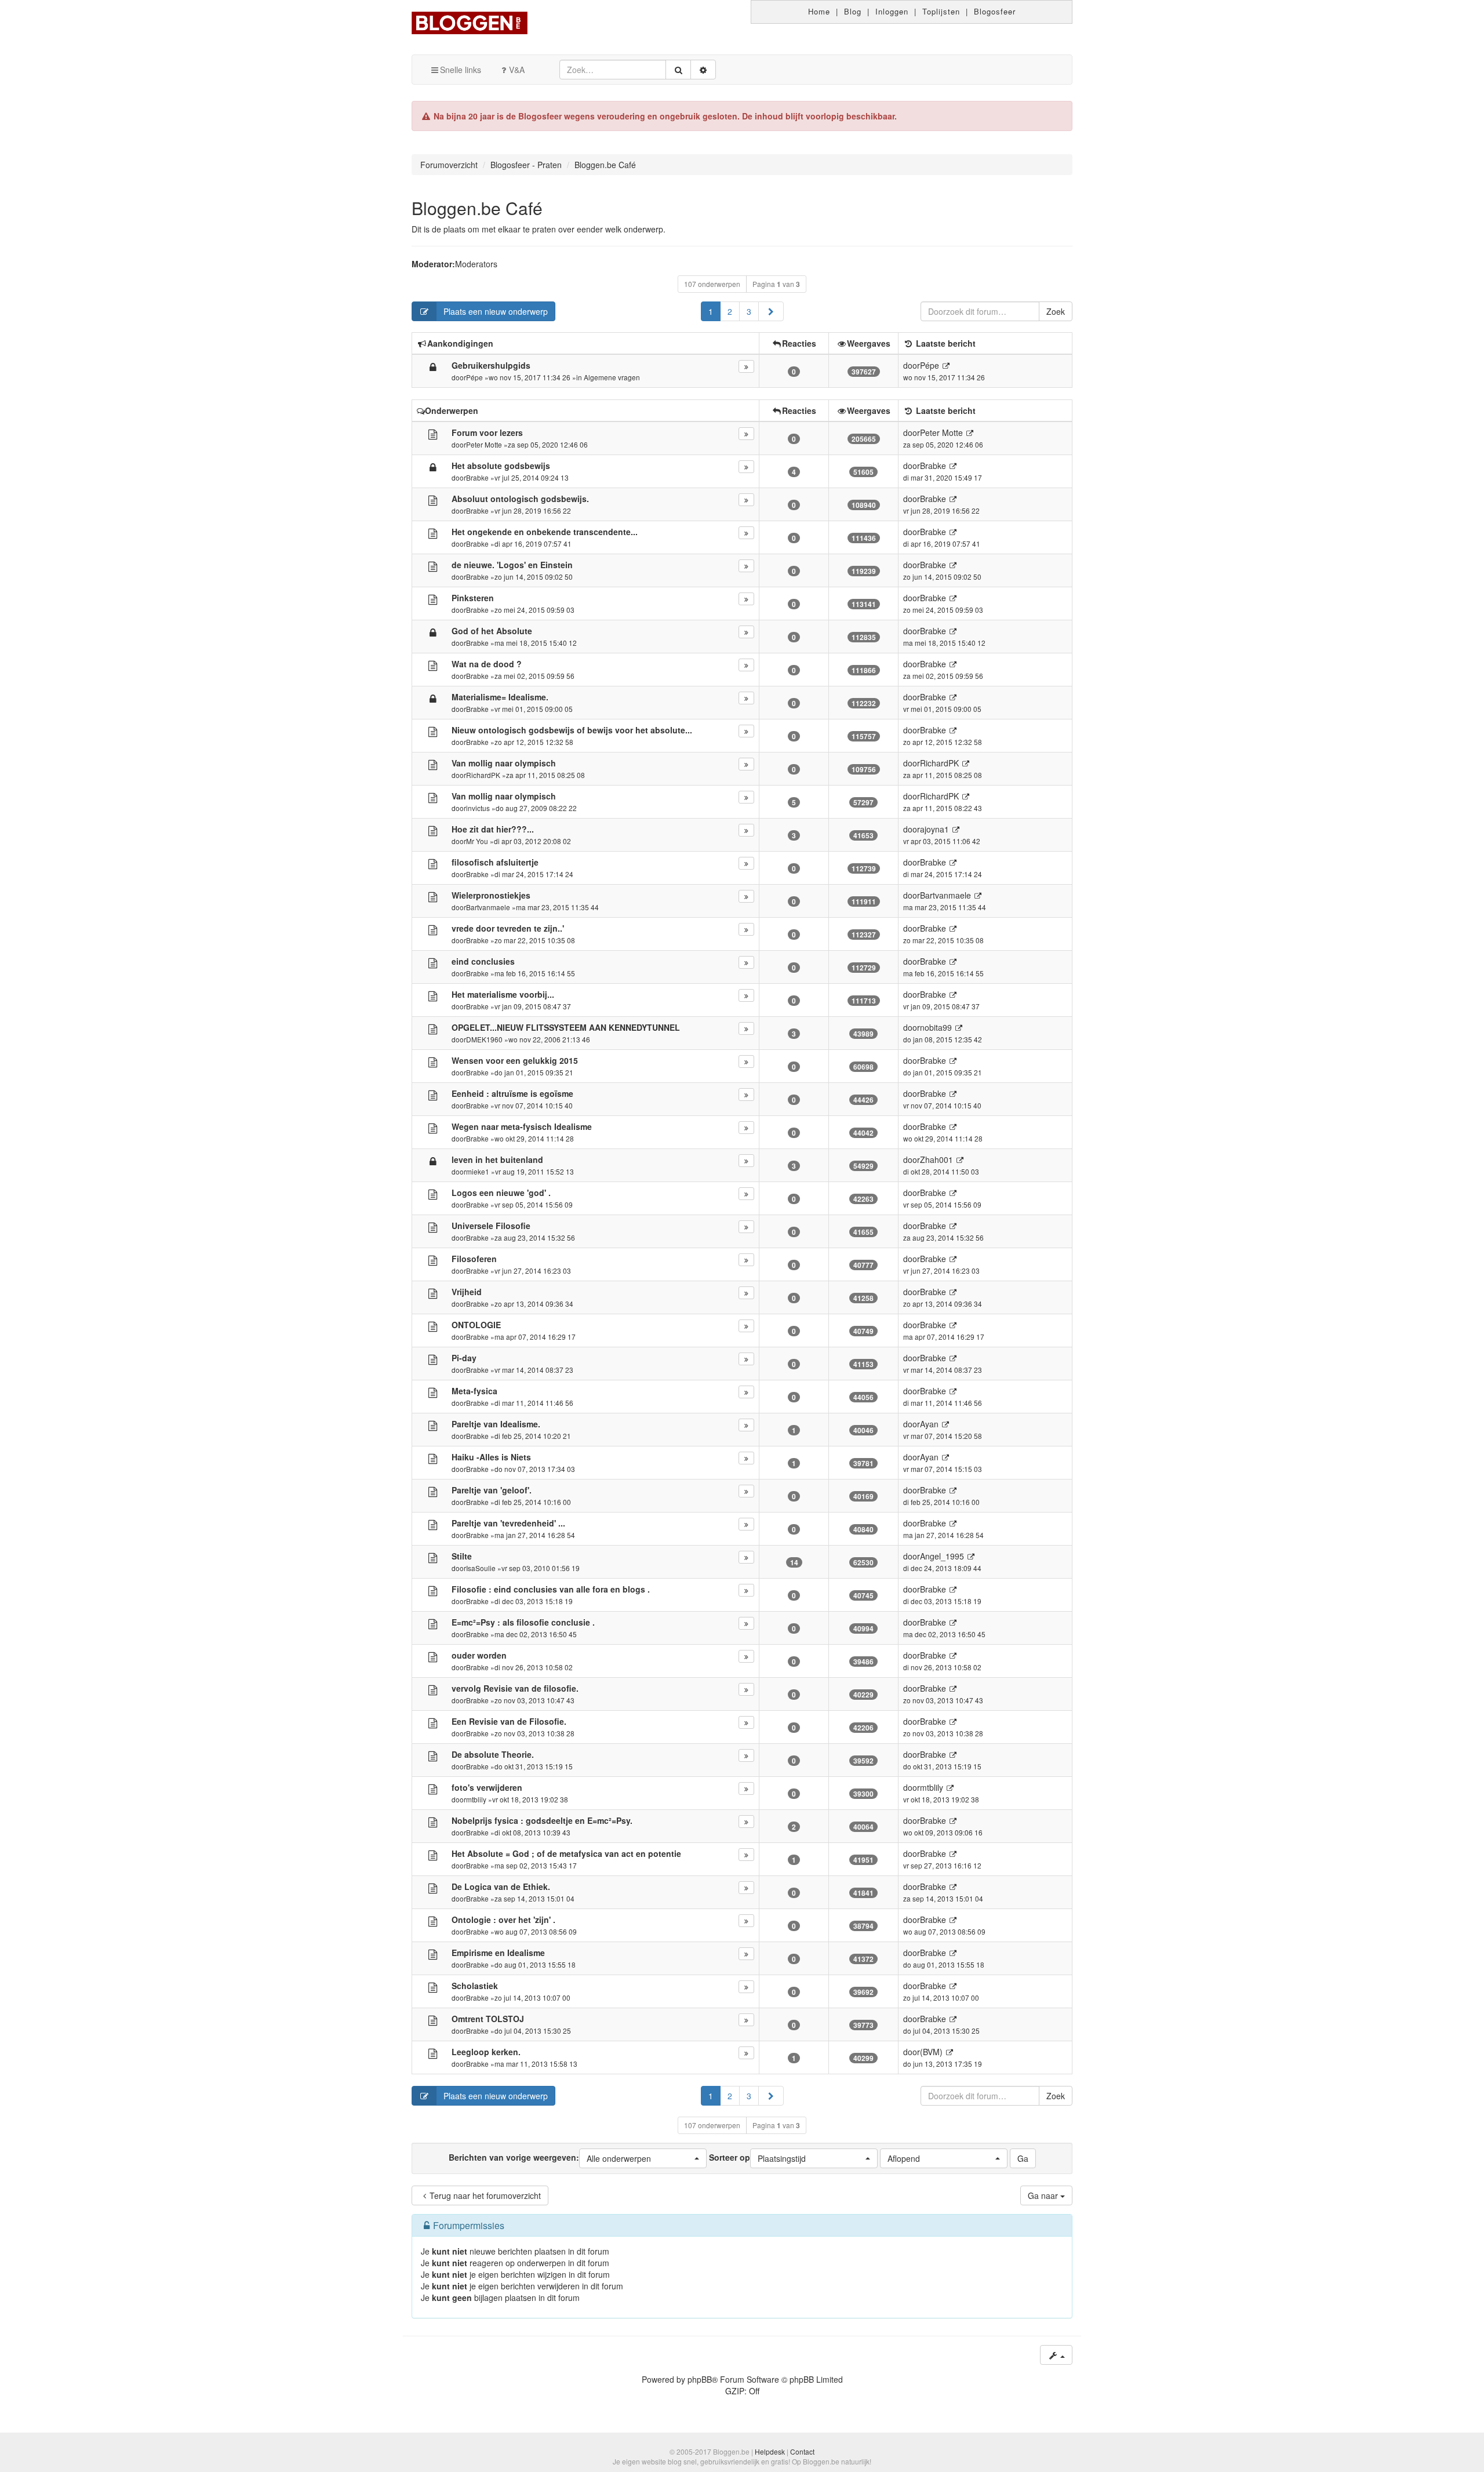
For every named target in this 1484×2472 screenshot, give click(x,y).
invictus (478, 808)
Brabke (477, 477)
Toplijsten (941, 11)
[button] (771, 311)
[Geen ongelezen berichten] (433, 434)
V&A (517, 70)
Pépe (474, 377)
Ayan (929, 1424)
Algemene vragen (612, 377)
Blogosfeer (995, 11)
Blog (853, 11)
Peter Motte (484, 444)
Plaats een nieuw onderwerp (496, 311)
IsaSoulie (481, 1568)
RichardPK (483, 775)
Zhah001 (936, 1159)
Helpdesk (770, 2451)
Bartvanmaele (488, 907)
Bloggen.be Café (477, 208)
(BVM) (931, 2052)
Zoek (1056, 311)
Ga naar (1044, 2195)
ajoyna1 (934, 829)
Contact (802, 2451)
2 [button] (730, 311)
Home (819, 11)
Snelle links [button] (461, 70)
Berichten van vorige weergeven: (550, 2157)
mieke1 (478, 1171)
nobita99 (936, 1027)
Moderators (476, 264)
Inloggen (892, 11)
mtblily (476, 1799)
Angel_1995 (942, 1556)
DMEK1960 (484, 1039)
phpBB (700, 2379)
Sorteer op (757, 2157)
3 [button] (749, 311)
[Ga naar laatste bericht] (946, 366)
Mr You (477, 841)
